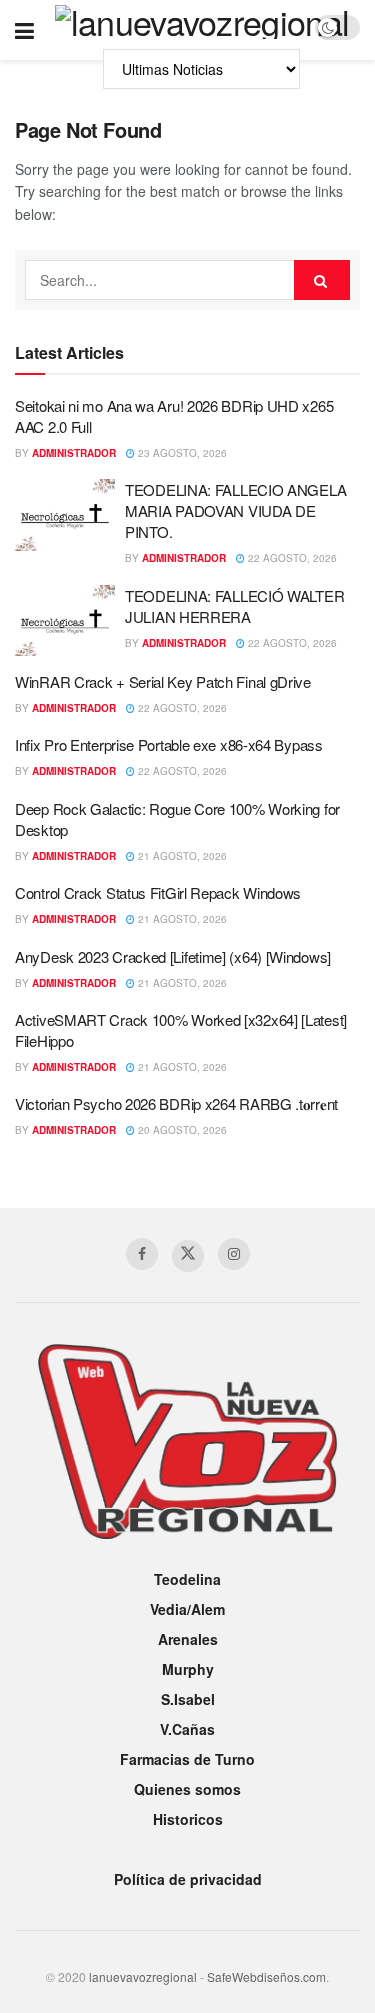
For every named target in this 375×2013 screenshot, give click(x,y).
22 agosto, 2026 (291, 558)
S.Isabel (188, 1699)
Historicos (188, 1819)
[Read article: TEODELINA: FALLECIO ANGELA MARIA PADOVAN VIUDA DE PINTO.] (65, 515)
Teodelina (187, 1579)
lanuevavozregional (143, 1976)
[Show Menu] (24, 30)
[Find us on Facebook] (142, 1254)
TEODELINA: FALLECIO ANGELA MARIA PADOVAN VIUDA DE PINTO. (235, 510)
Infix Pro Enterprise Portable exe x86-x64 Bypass (169, 744)
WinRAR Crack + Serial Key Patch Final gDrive (163, 681)
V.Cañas (187, 1729)
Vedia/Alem (187, 1609)
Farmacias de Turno (187, 1759)
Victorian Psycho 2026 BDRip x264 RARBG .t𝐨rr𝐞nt (176, 1103)
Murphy (188, 1669)
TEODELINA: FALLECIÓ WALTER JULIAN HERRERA (234, 606)
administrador (74, 453)
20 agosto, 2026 (181, 1130)
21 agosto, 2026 (181, 856)
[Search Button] (322, 280)
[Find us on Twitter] (188, 1256)
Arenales (188, 1639)
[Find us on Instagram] (234, 1254)
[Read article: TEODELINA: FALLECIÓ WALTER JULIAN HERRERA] (65, 621)
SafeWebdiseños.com (266, 1976)
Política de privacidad (188, 1879)
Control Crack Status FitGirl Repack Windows (158, 892)
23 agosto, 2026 (181, 453)
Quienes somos (187, 1789)
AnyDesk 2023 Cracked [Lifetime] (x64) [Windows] (173, 956)
